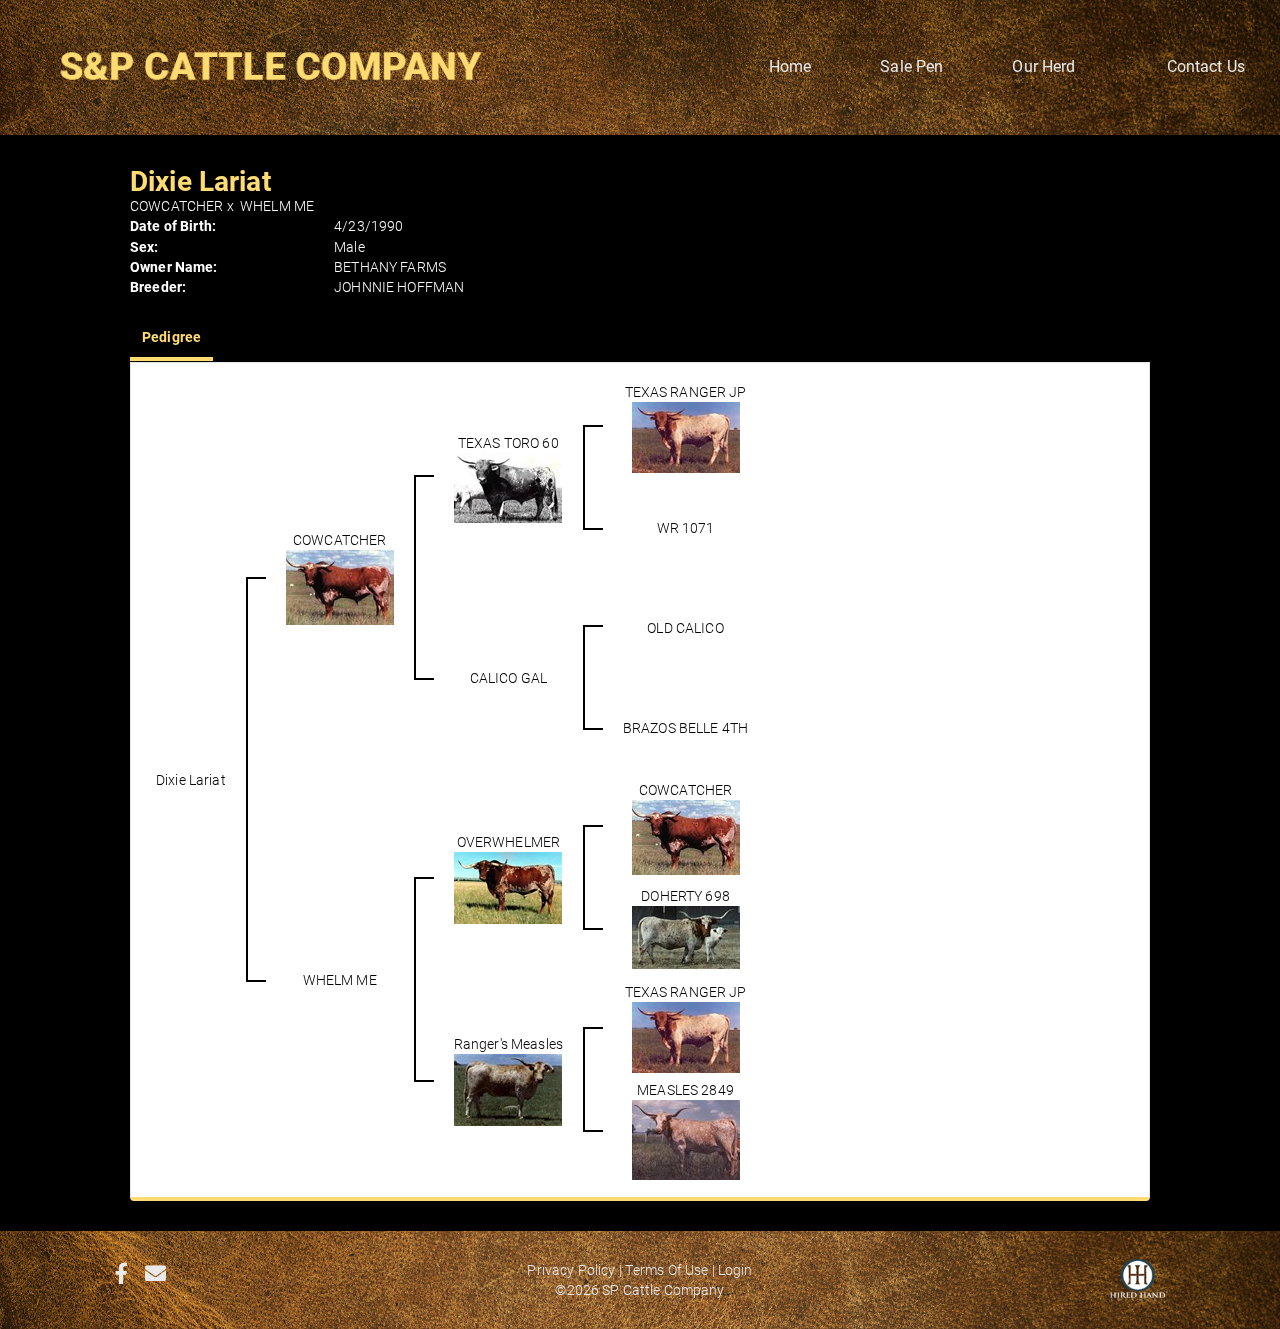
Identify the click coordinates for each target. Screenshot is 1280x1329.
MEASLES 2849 (685, 1089)
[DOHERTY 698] (686, 936)
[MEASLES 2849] (686, 1138)
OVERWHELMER (509, 841)
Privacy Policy (571, 1269)
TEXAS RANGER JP (686, 391)
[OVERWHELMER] (508, 886)
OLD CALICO (685, 627)
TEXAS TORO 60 (508, 442)
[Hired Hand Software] (1137, 1289)
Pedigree (171, 336)
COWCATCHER (176, 205)
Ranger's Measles (508, 1043)
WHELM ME (277, 205)
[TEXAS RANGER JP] (686, 436)
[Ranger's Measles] (508, 1088)
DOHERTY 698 (685, 895)
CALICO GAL (508, 677)
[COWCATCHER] (340, 586)
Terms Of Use (667, 1269)
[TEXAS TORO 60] (508, 486)
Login (735, 1269)
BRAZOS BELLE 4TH (685, 727)
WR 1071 (686, 527)
